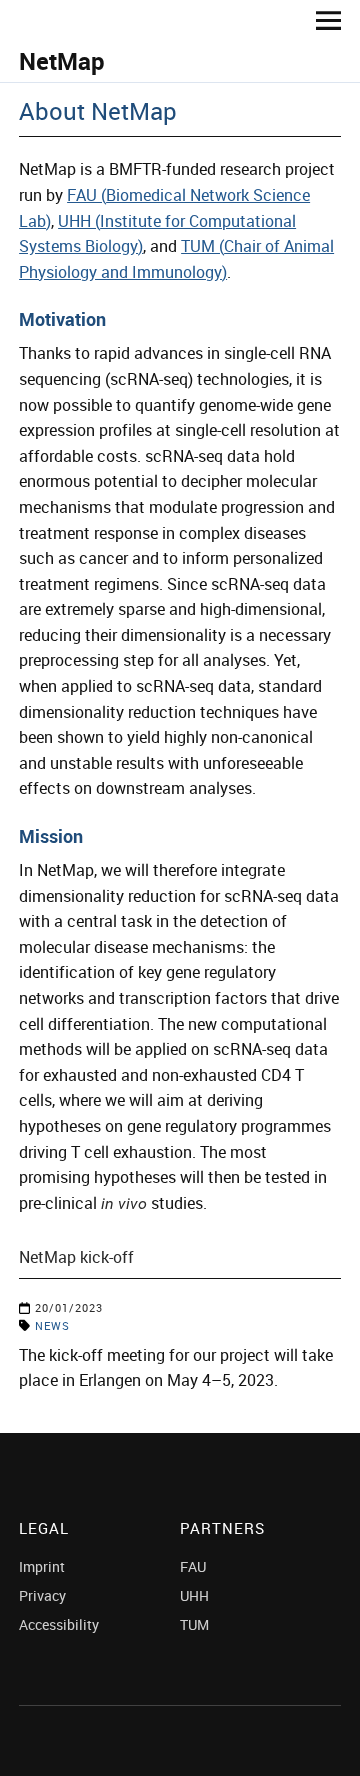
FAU (193, 1566)
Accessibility (59, 1624)
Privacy (42, 1595)
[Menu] (321, 20)
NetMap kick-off (76, 1257)
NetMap (62, 61)
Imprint (42, 1566)
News (52, 1325)
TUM (194, 1624)
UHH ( (79, 221)
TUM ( (202, 246)
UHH (194, 1595)
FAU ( (86, 195)
